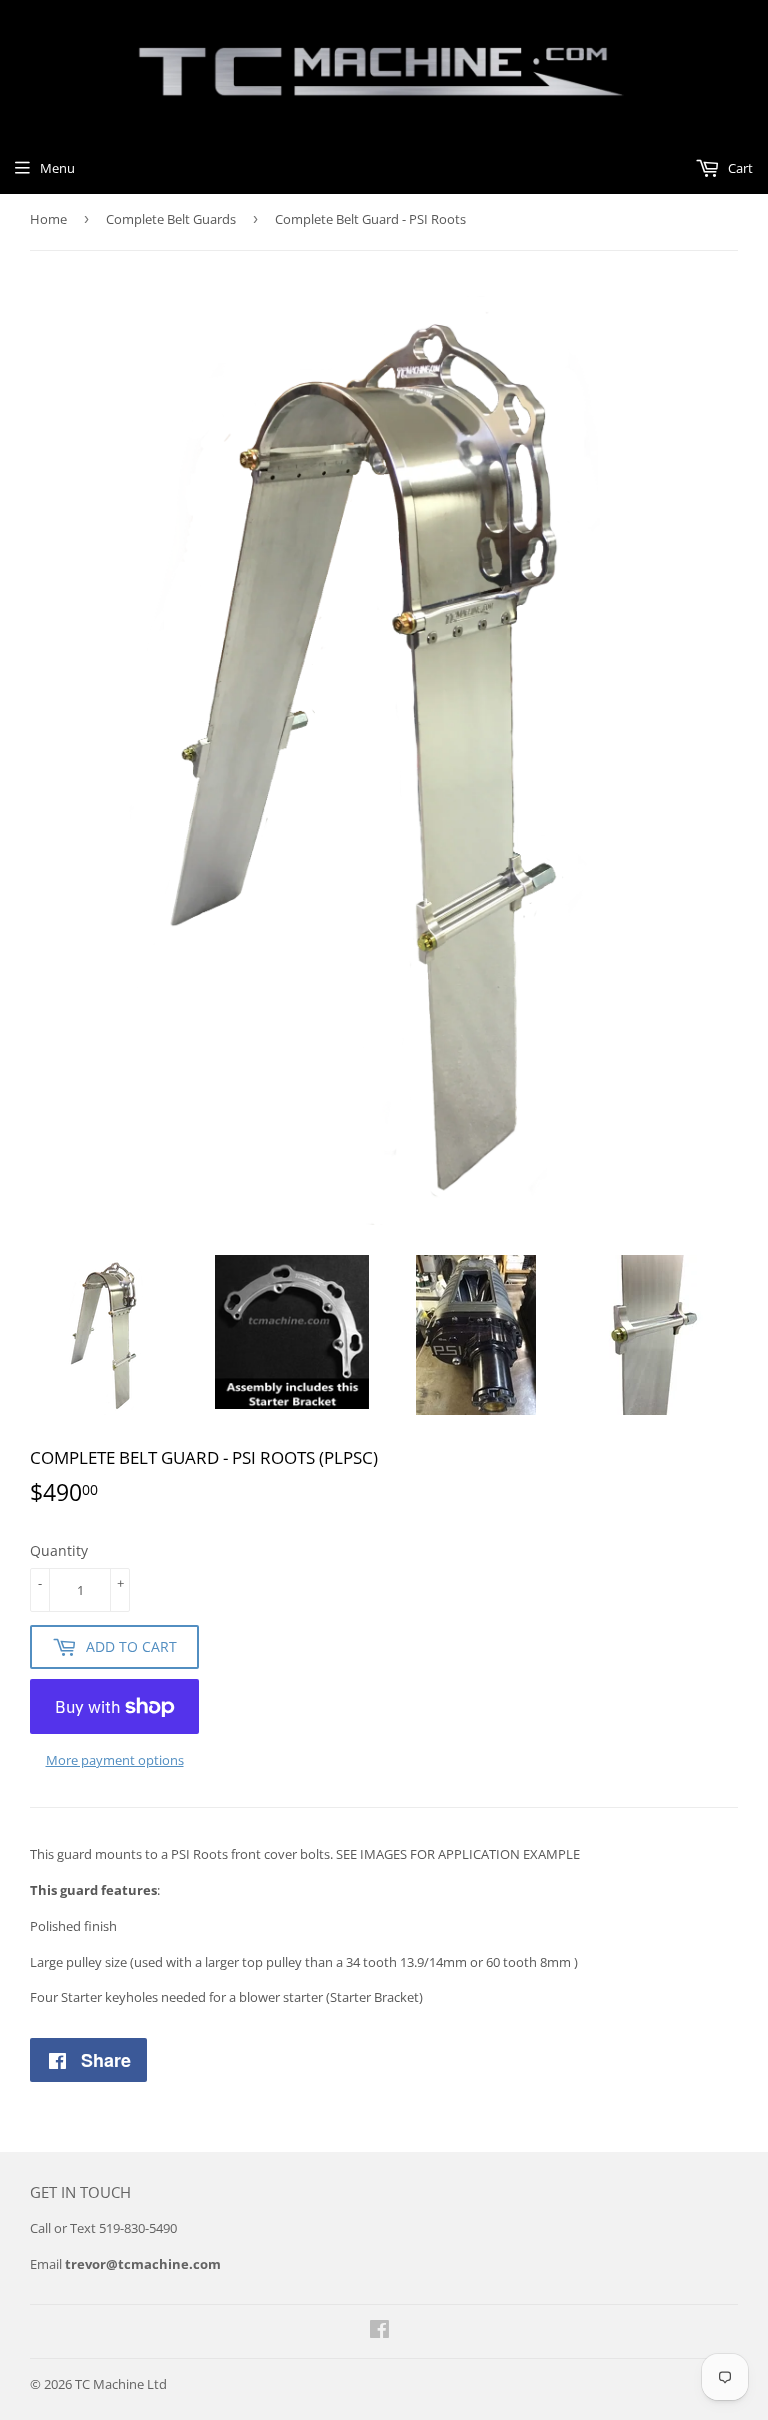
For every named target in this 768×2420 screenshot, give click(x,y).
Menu (57, 168)
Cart (739, 168)
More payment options (115, 1760)
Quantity (59, 1550)
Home (48, 219)
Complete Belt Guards (171, 219)
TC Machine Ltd (121, 2384)
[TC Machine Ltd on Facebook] (379, 2332)
